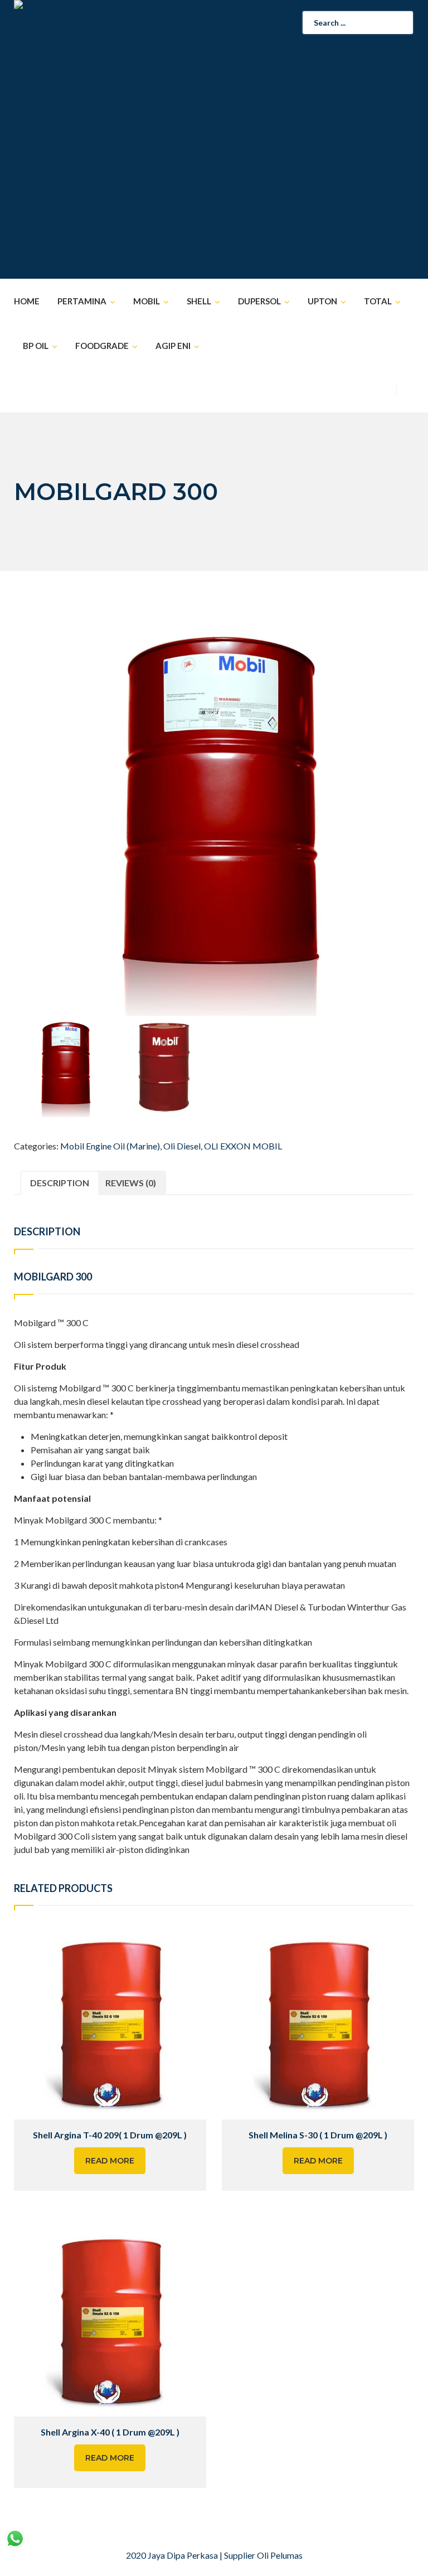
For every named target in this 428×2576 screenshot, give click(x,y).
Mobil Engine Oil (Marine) (110, 1146)
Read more (110, 2161)
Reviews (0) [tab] (131, 1183)
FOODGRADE (102, 346)
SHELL (199, 301)
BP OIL (36, 346)
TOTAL (378, 301)
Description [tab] (60, 1183)
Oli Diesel (182, 1146)
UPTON (322, 301)
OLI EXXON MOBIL (243, 1146)
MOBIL (147, 301)
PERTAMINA (82, 301)
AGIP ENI (173, 346)
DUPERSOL (259, 301)
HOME (27, 301)
